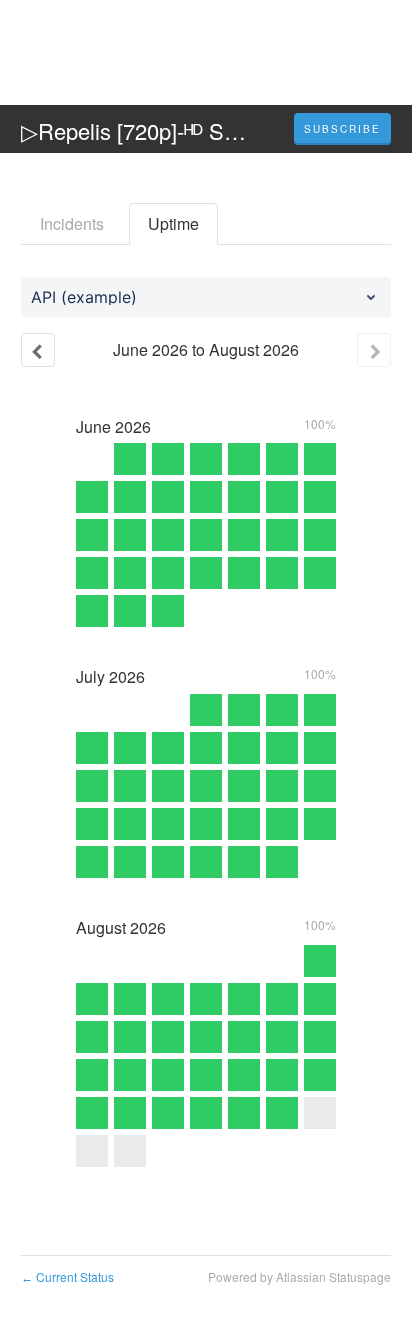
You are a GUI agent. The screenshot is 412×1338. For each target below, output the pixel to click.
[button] (342, 129)
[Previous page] (38, 350)
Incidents (72, 223)
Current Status (67, 1276)
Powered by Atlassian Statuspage (299, 1276)
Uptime (173, 223)
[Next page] (374, 350)
